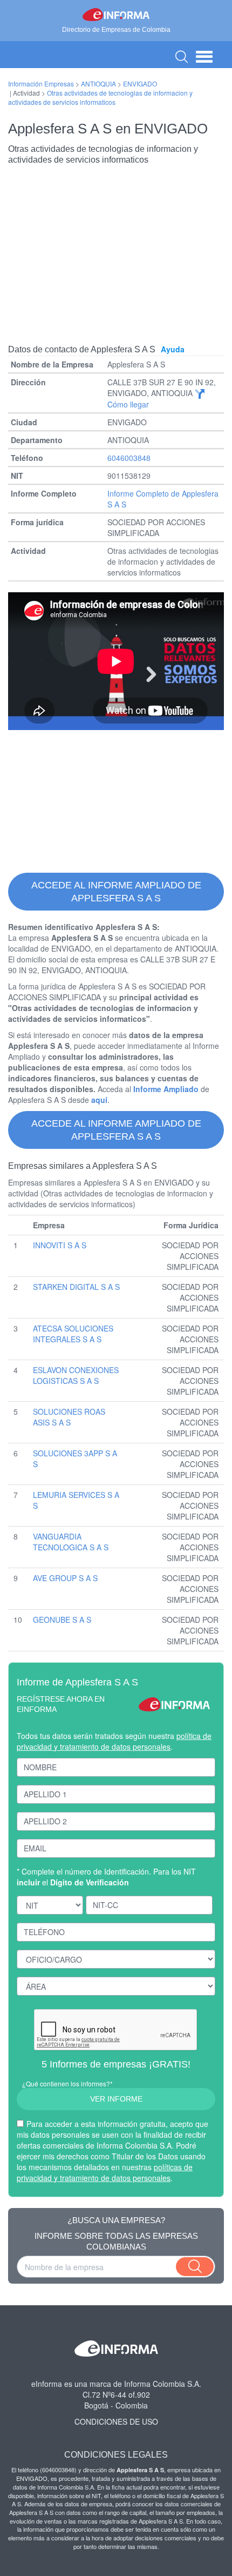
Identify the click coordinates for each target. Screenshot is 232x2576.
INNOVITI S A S (60, 1245)
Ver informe (116, 2099)
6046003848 (129, 458)
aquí (99, 1100)
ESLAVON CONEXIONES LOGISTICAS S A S (76, 1375)
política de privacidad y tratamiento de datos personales (114, 1741)
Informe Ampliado (166, 1089)
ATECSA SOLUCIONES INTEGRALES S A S (73, 1334)
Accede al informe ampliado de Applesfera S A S (116, 892)
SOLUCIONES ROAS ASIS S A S (69, 1417)
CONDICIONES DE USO (116, 2421)
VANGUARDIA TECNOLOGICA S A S (71, 1542)
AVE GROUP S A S (65, 1578)
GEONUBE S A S (62, 1620)
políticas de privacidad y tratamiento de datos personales (105, 2172)
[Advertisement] (116, 246)
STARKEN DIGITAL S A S (76, 1287)
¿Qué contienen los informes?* (67, 2083)
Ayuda (173, 349)
